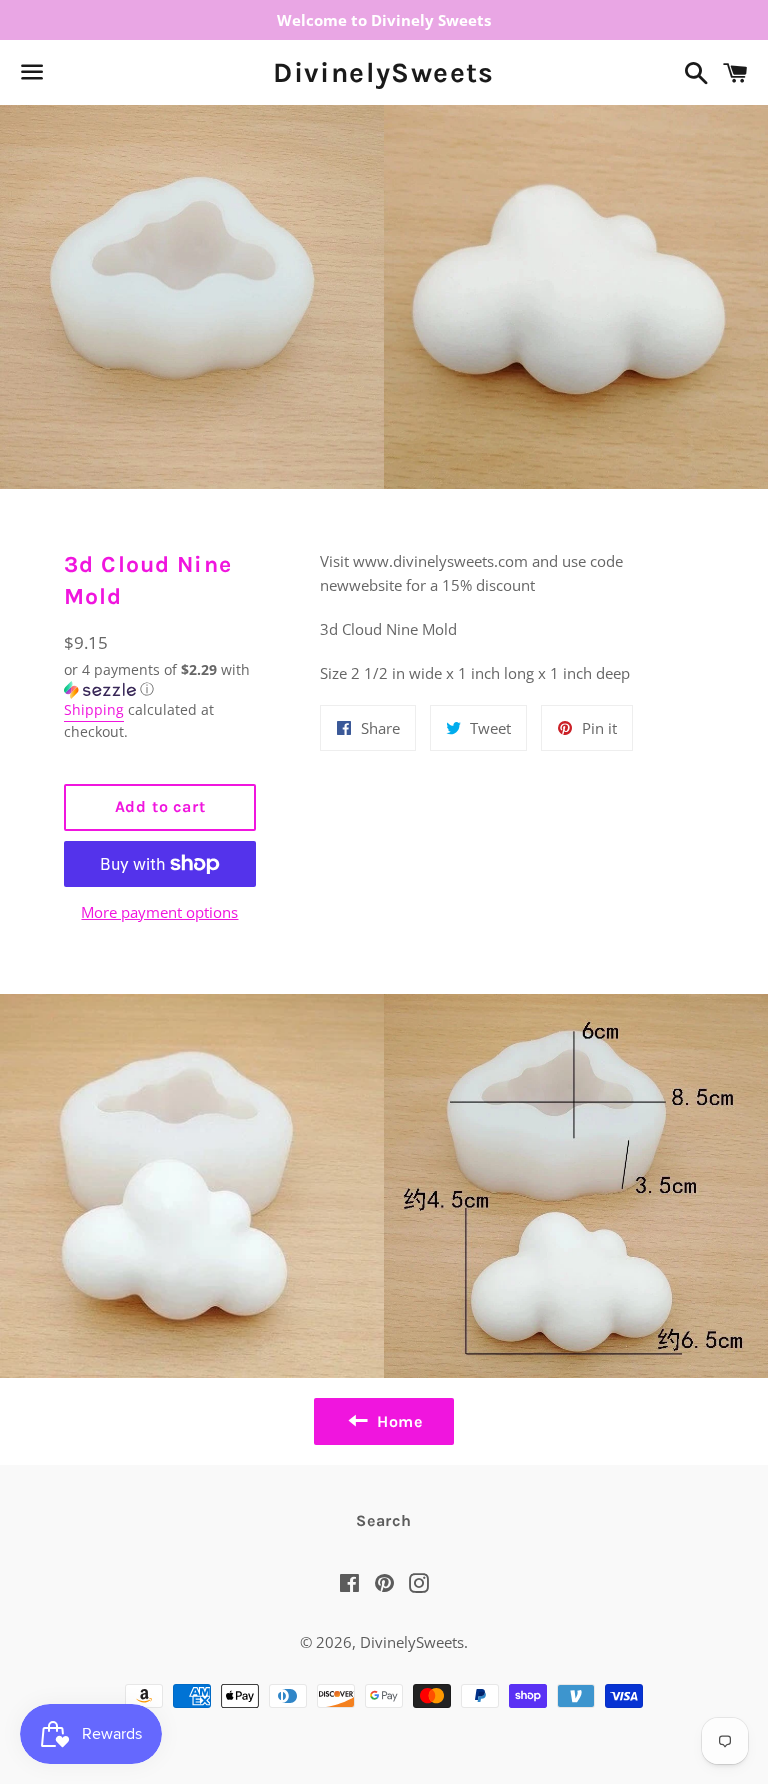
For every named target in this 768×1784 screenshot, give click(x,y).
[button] (160, 680)
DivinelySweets (384, 72)
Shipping (94, 709)
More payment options (159, 912)
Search (384, 1520)
